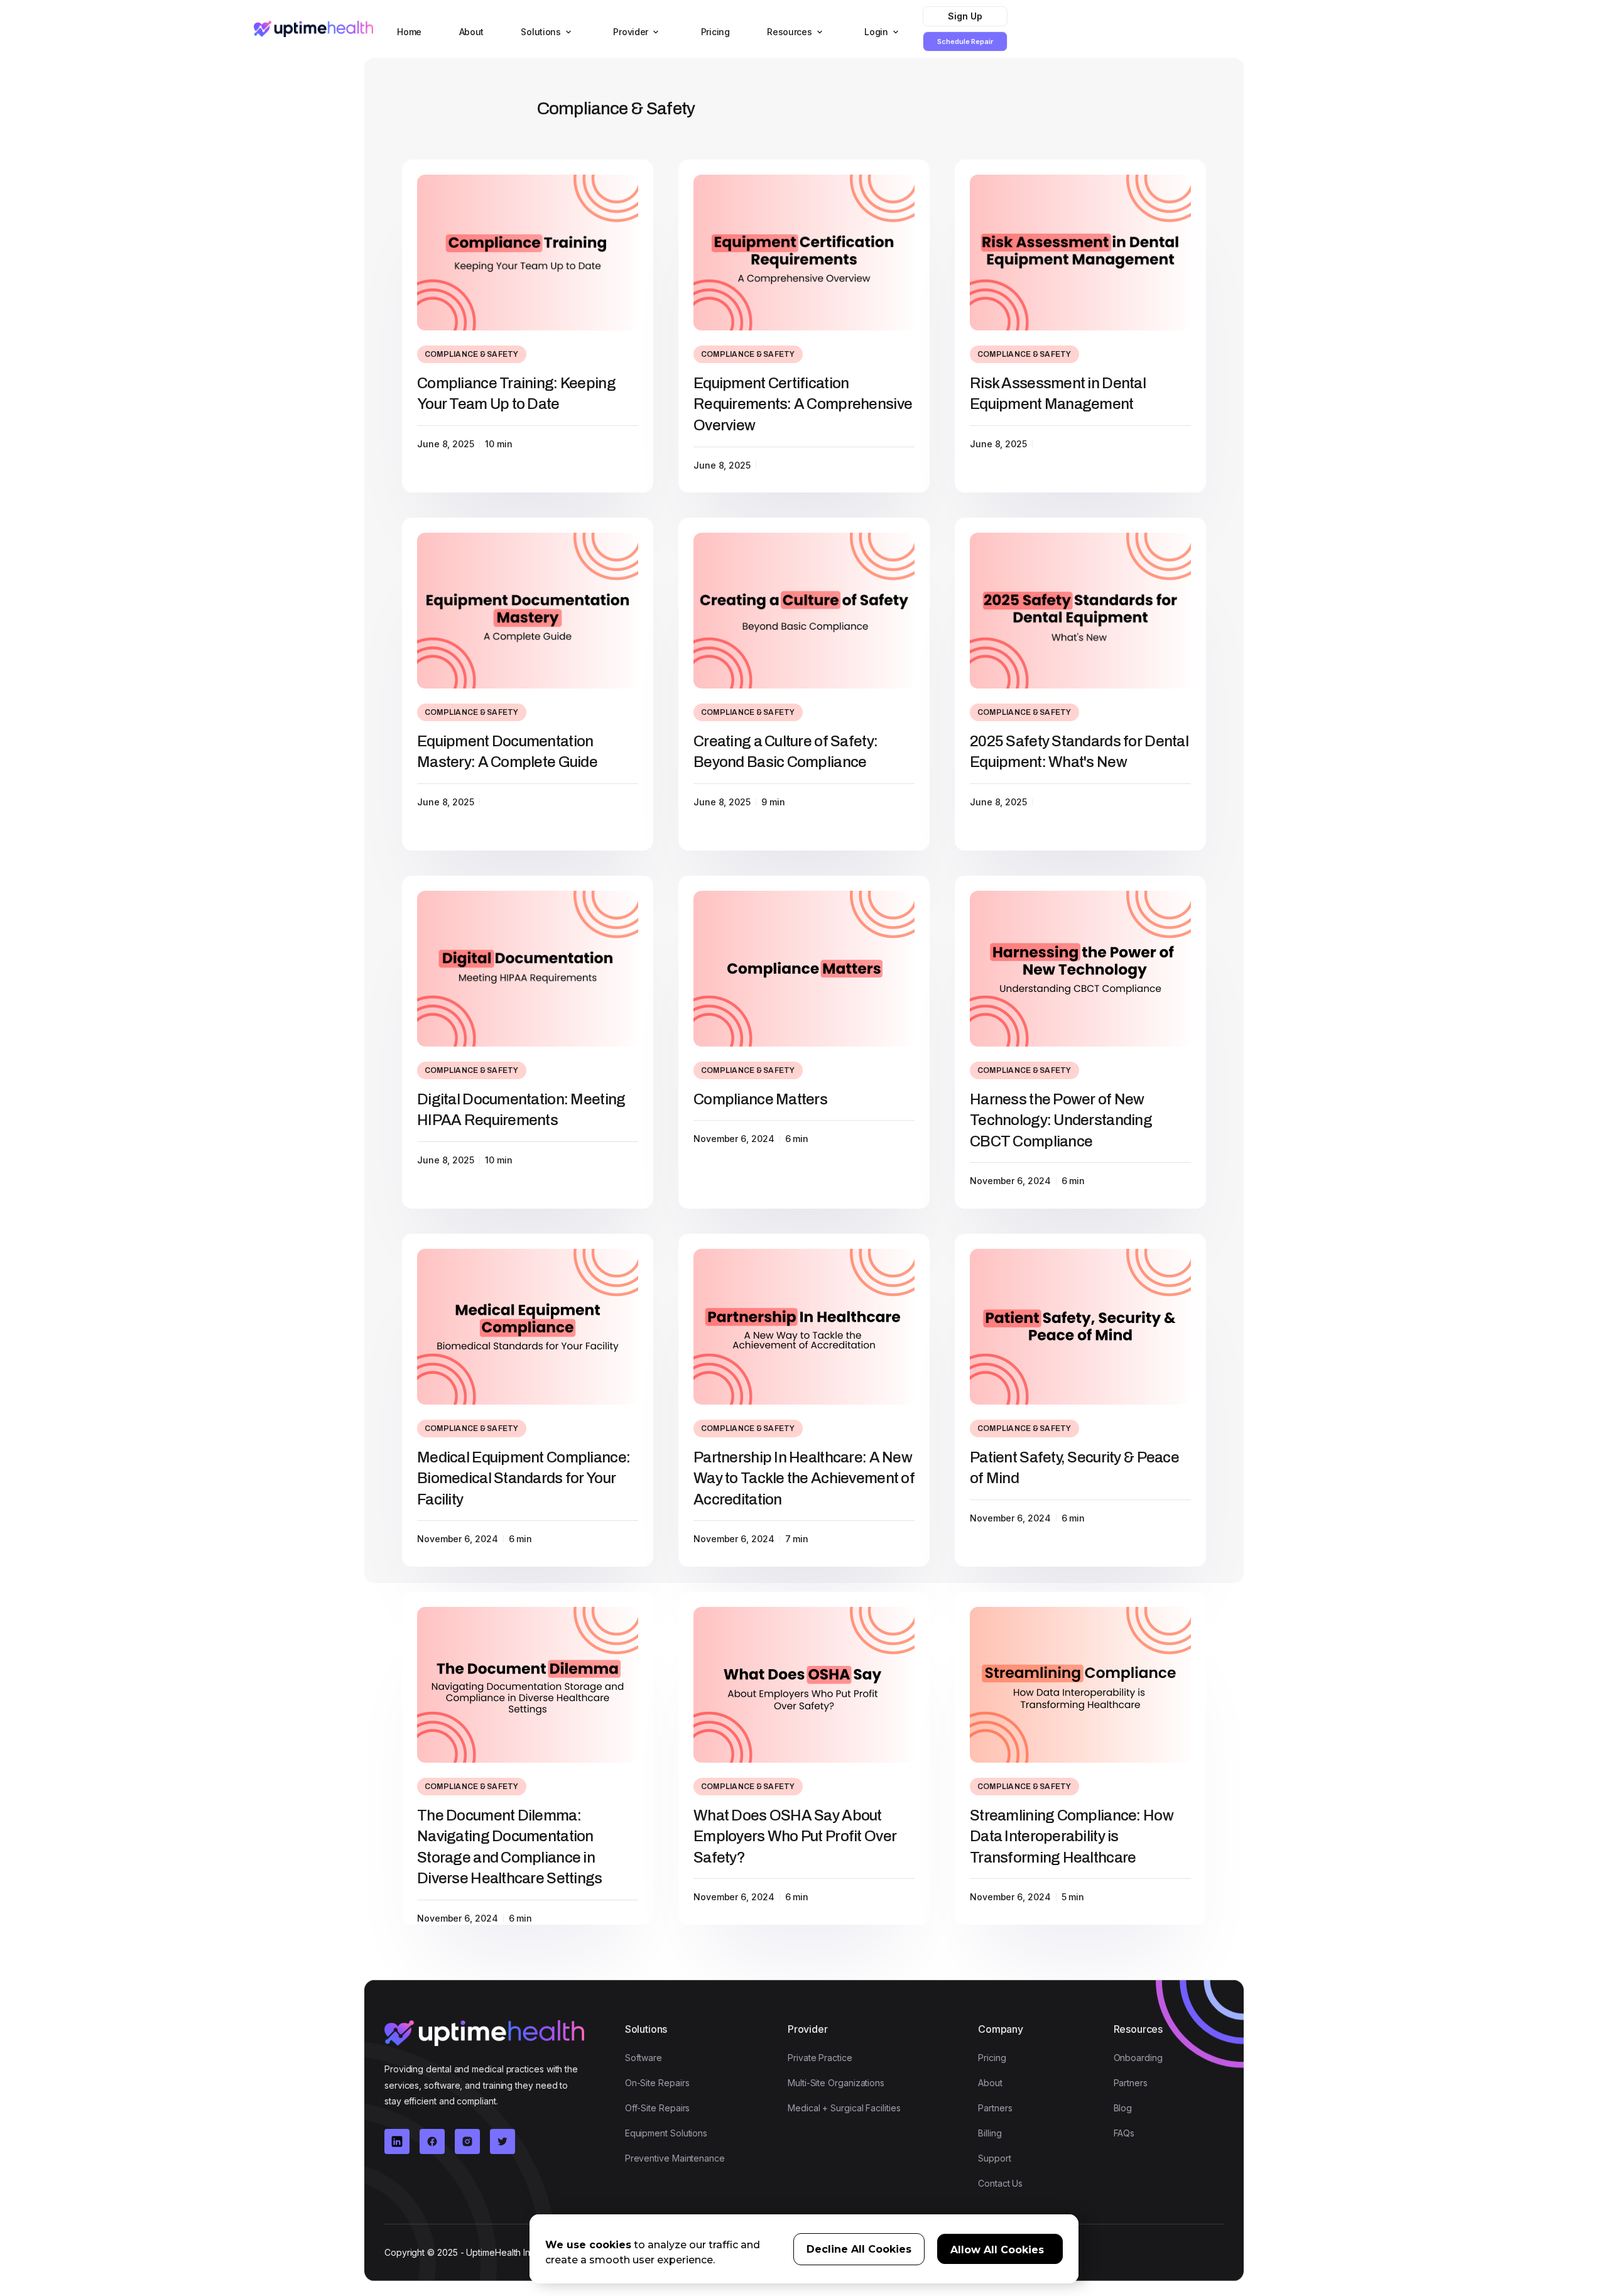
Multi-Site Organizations (836, 2083)
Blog (1123, 2108)
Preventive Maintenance (675, 2158)
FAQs (1124, 2133)
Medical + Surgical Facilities (844, 2108)
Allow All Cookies (997, 2250)
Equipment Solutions (666, 2133)
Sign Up (965, 16)
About (472, 32)
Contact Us (1000, 2183)
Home (409, 32)
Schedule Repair (965, 41)
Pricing (715, 32)
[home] (313, 29)
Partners (995, 2108)
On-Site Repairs (657, 2083)
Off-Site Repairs (658, 2108)
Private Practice (820, 2058)
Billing (990, 2133)
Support (994, 2158)
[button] (544, 32)
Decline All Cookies (859, 2249)
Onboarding (1138, 2058)
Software (644, 2058)
